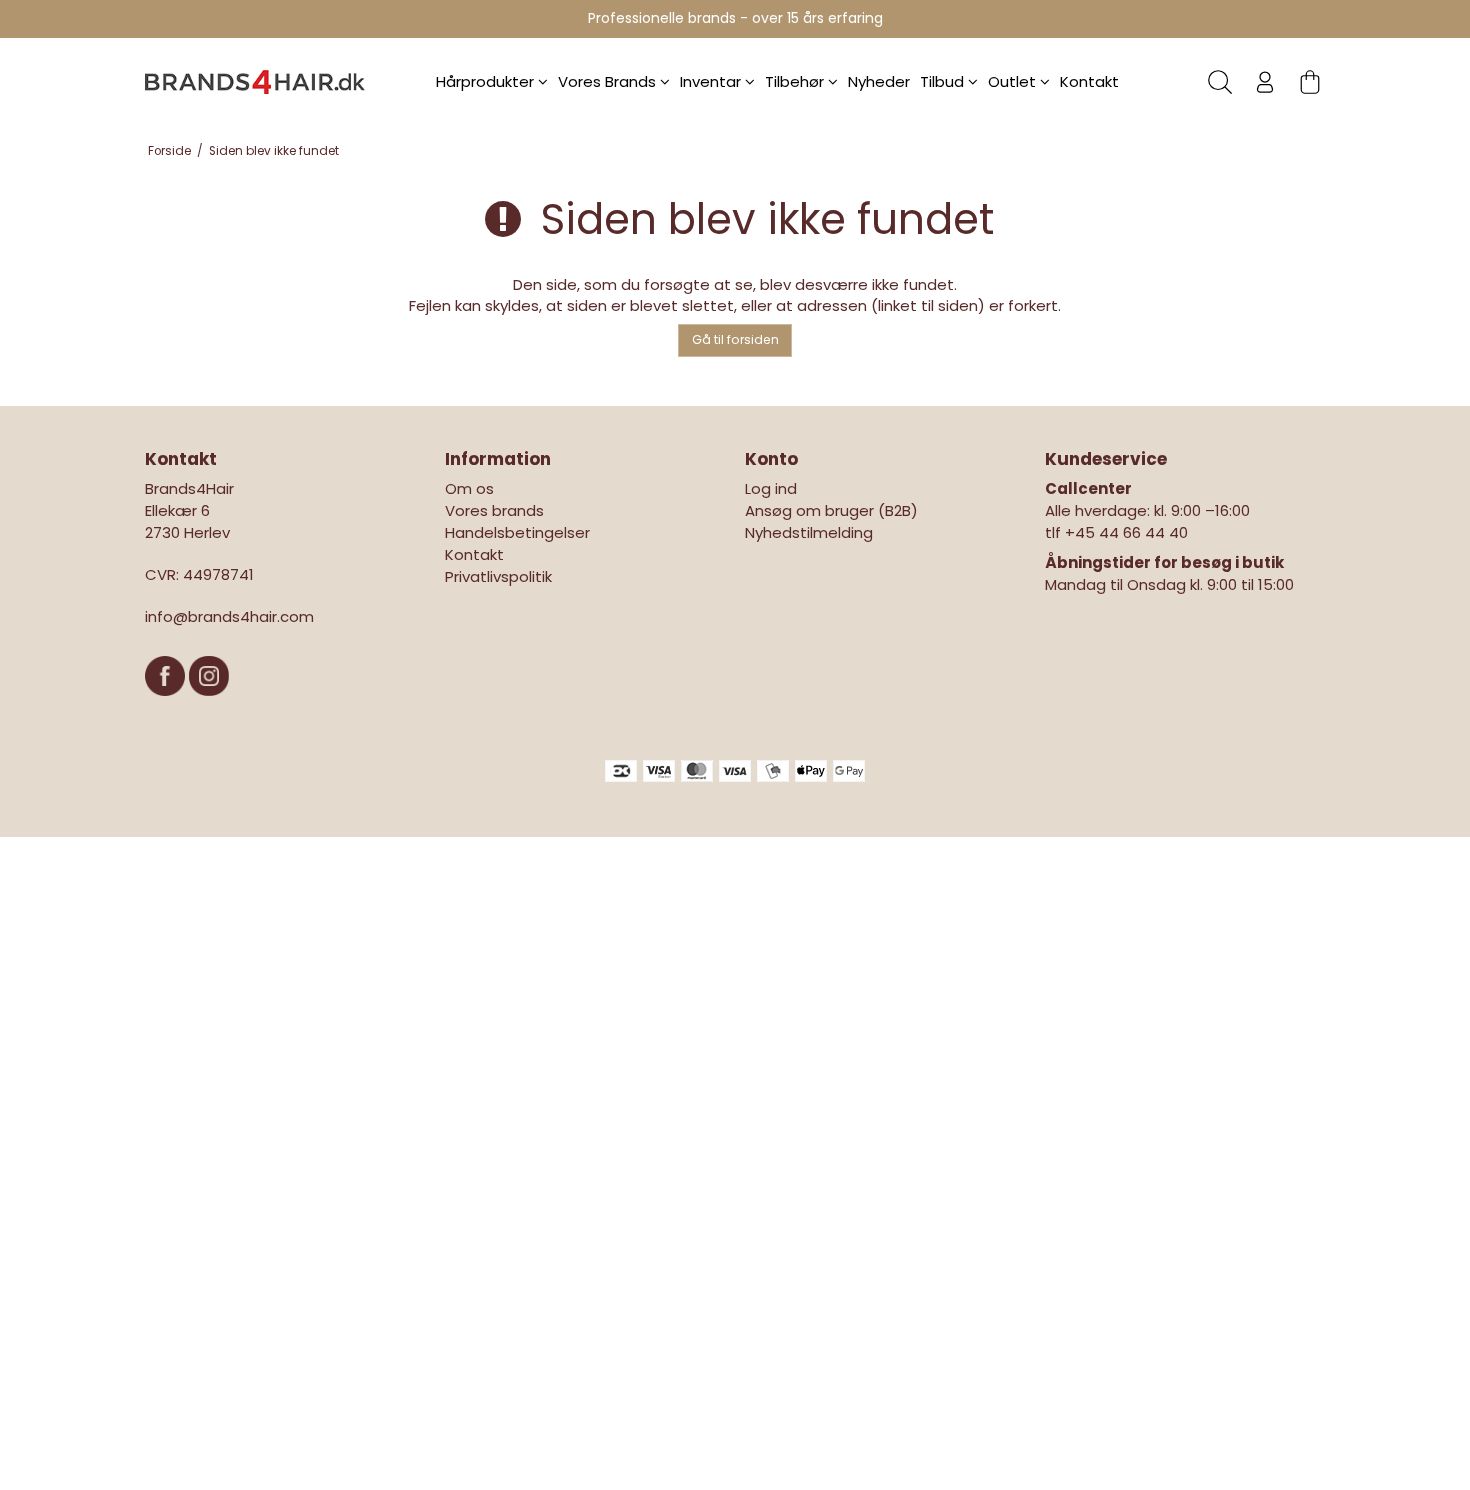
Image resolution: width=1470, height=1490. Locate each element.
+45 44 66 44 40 (1126, 532)
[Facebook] (167, 705)
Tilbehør (796, 81)
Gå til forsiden (735, 339)
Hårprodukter (487, 81)
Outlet (1014, 81)
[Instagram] (209, 705)
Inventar (712, 81)
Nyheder (879, 81)
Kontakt (1089, 81)
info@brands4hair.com (229, 616)
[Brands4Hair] (255, 82)
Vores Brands (609, 81)
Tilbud (944, 81)
